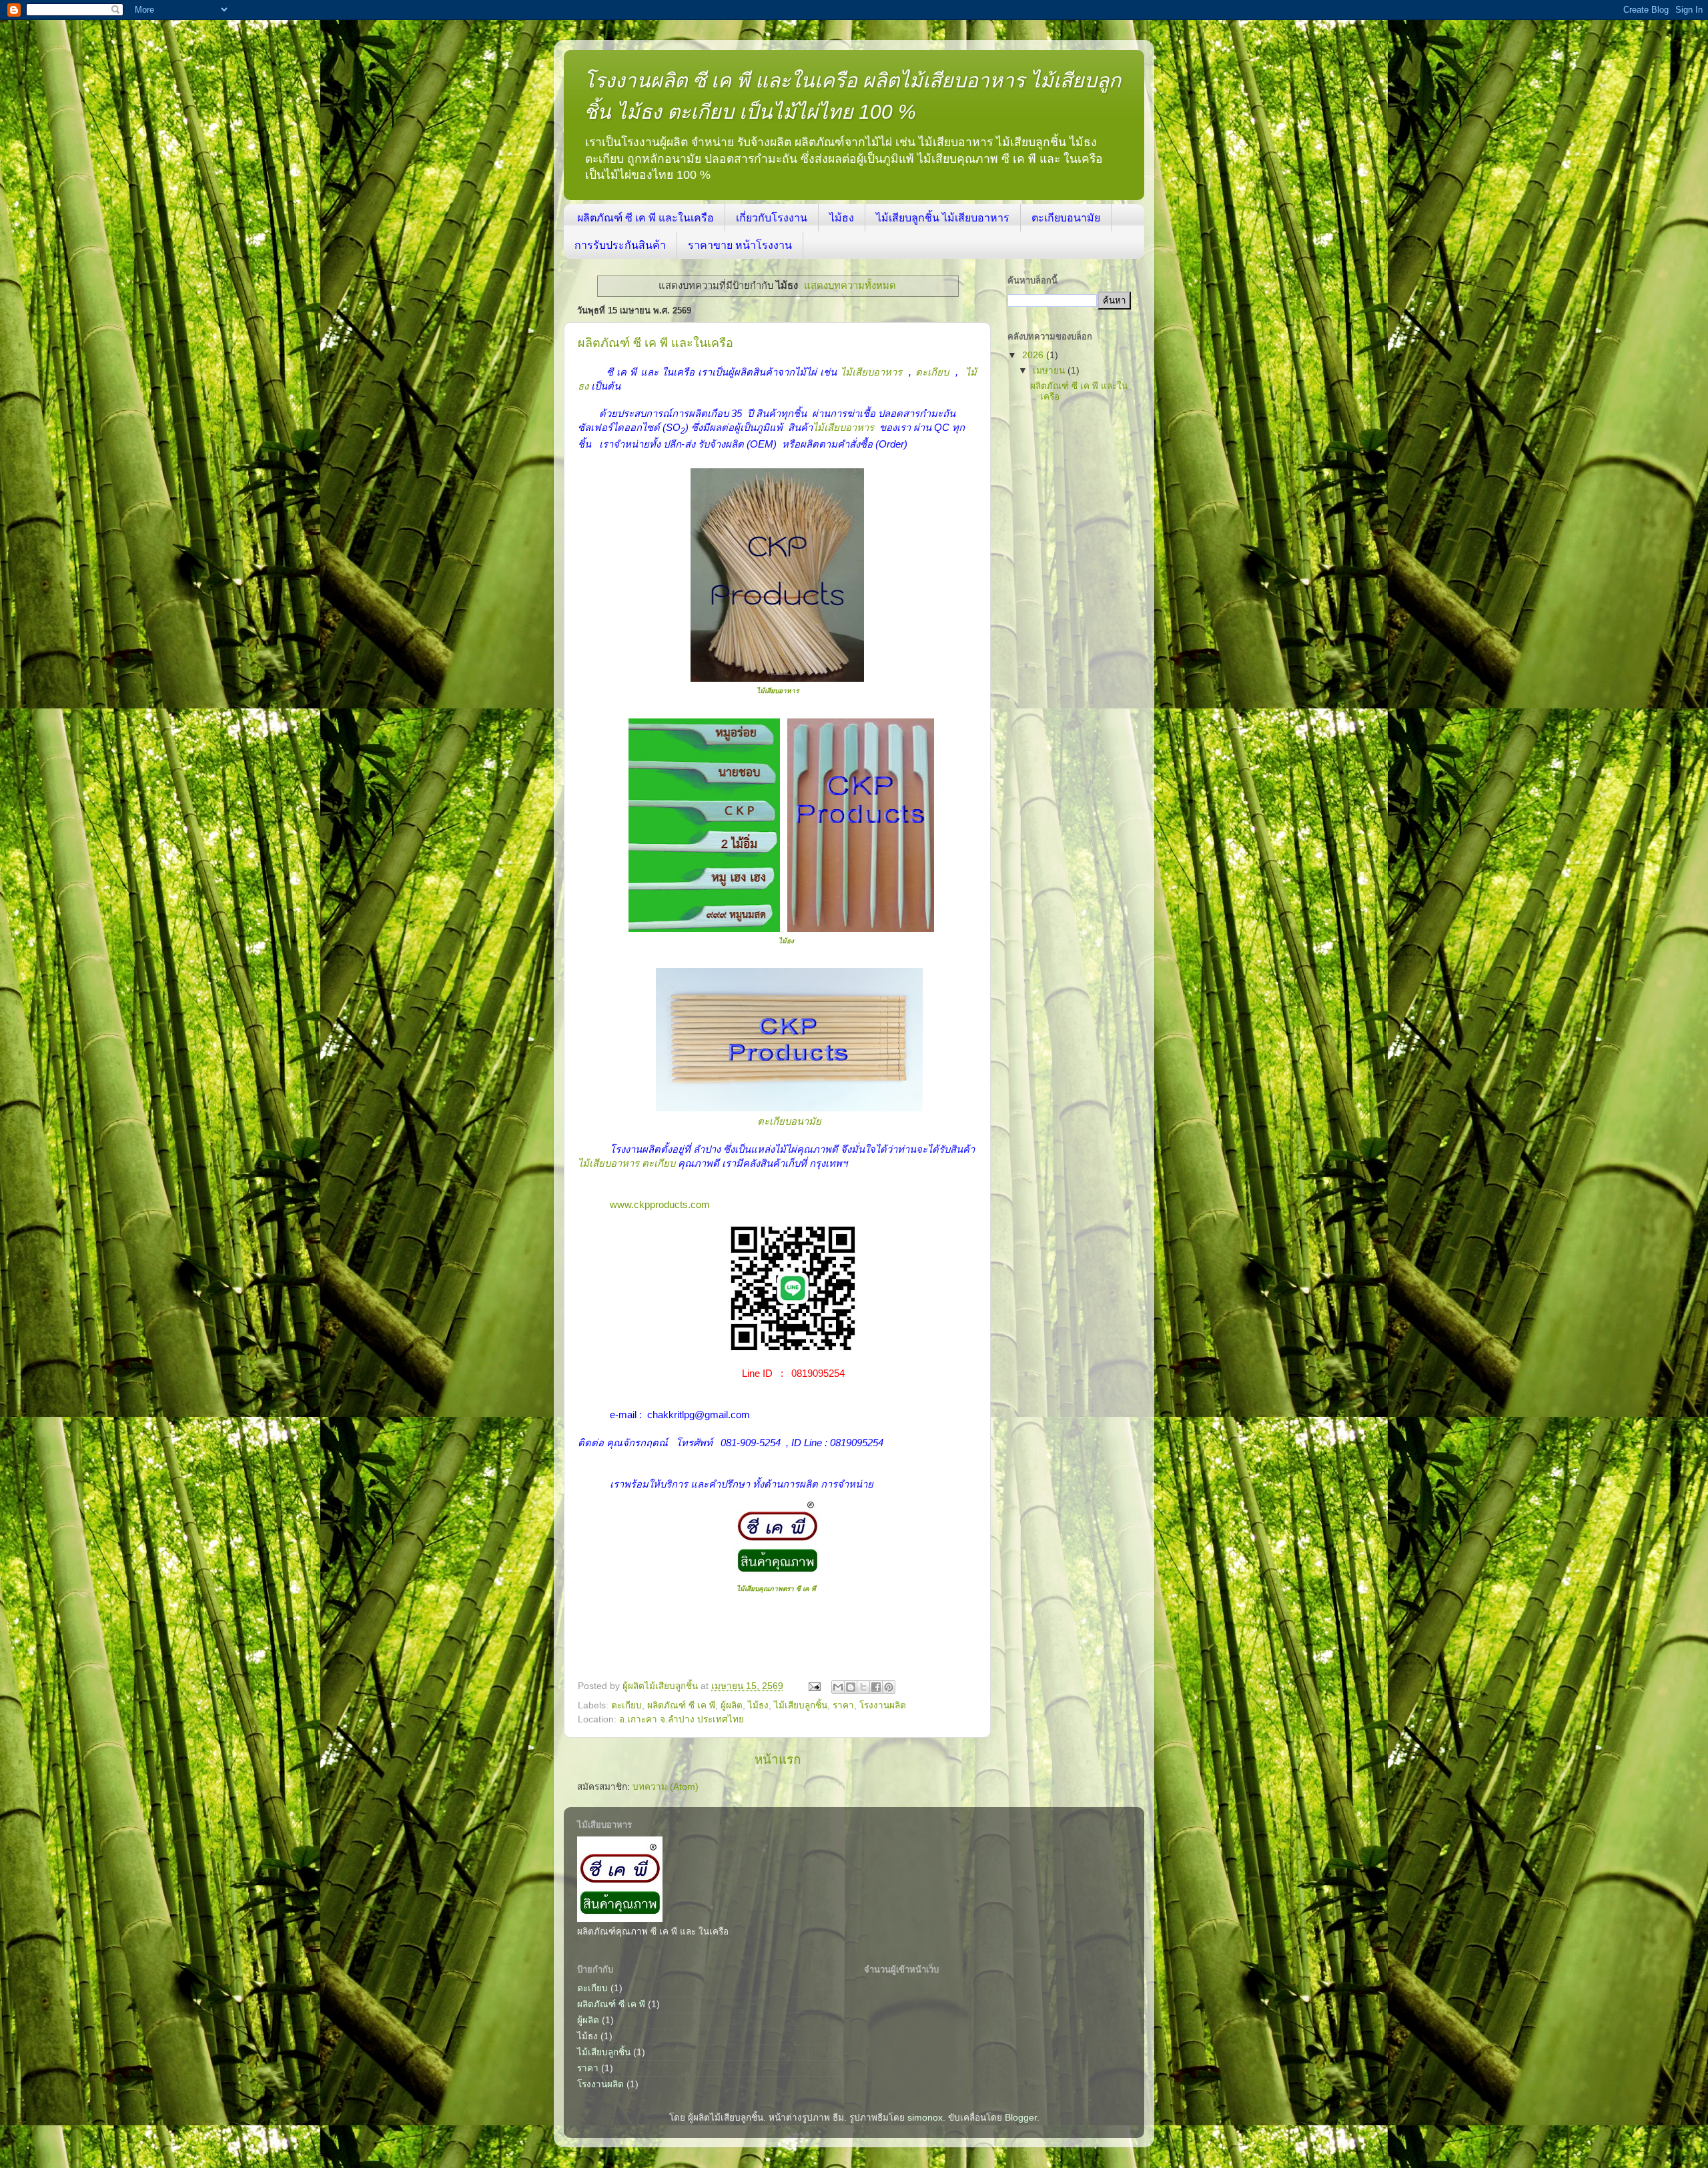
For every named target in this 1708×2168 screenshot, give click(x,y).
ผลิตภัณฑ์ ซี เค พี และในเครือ (646, 218)
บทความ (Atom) (666, 1787)
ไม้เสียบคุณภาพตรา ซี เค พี (777, 1589)
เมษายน (1050, 371)
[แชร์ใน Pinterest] (889, 1687)
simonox (925, 2118)
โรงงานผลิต (883, 1705)
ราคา (843, 1705)
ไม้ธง (842, 218)
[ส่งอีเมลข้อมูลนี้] (838, 1687)
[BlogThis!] (851, 1687)
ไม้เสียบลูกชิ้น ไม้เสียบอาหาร (943, 218)
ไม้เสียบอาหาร (871, 372)
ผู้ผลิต (732, 1705)
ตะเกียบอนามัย (1066, 218)
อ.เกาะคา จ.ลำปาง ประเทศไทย (682, 1719)
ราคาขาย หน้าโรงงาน (740, 245)
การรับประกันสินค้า (620, 245)
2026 (1034, 355)
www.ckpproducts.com (660, 1205)
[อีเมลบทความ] (814, 1686)
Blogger (1021, 2118)
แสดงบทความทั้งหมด (850, 286)
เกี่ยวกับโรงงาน (772, 218)
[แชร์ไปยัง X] (863, 1687)
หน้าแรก (778, 1759)
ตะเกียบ (932, 372)
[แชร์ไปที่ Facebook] (876, 1687)
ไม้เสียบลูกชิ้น (801, 1705)
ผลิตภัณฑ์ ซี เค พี (681, 1705)
